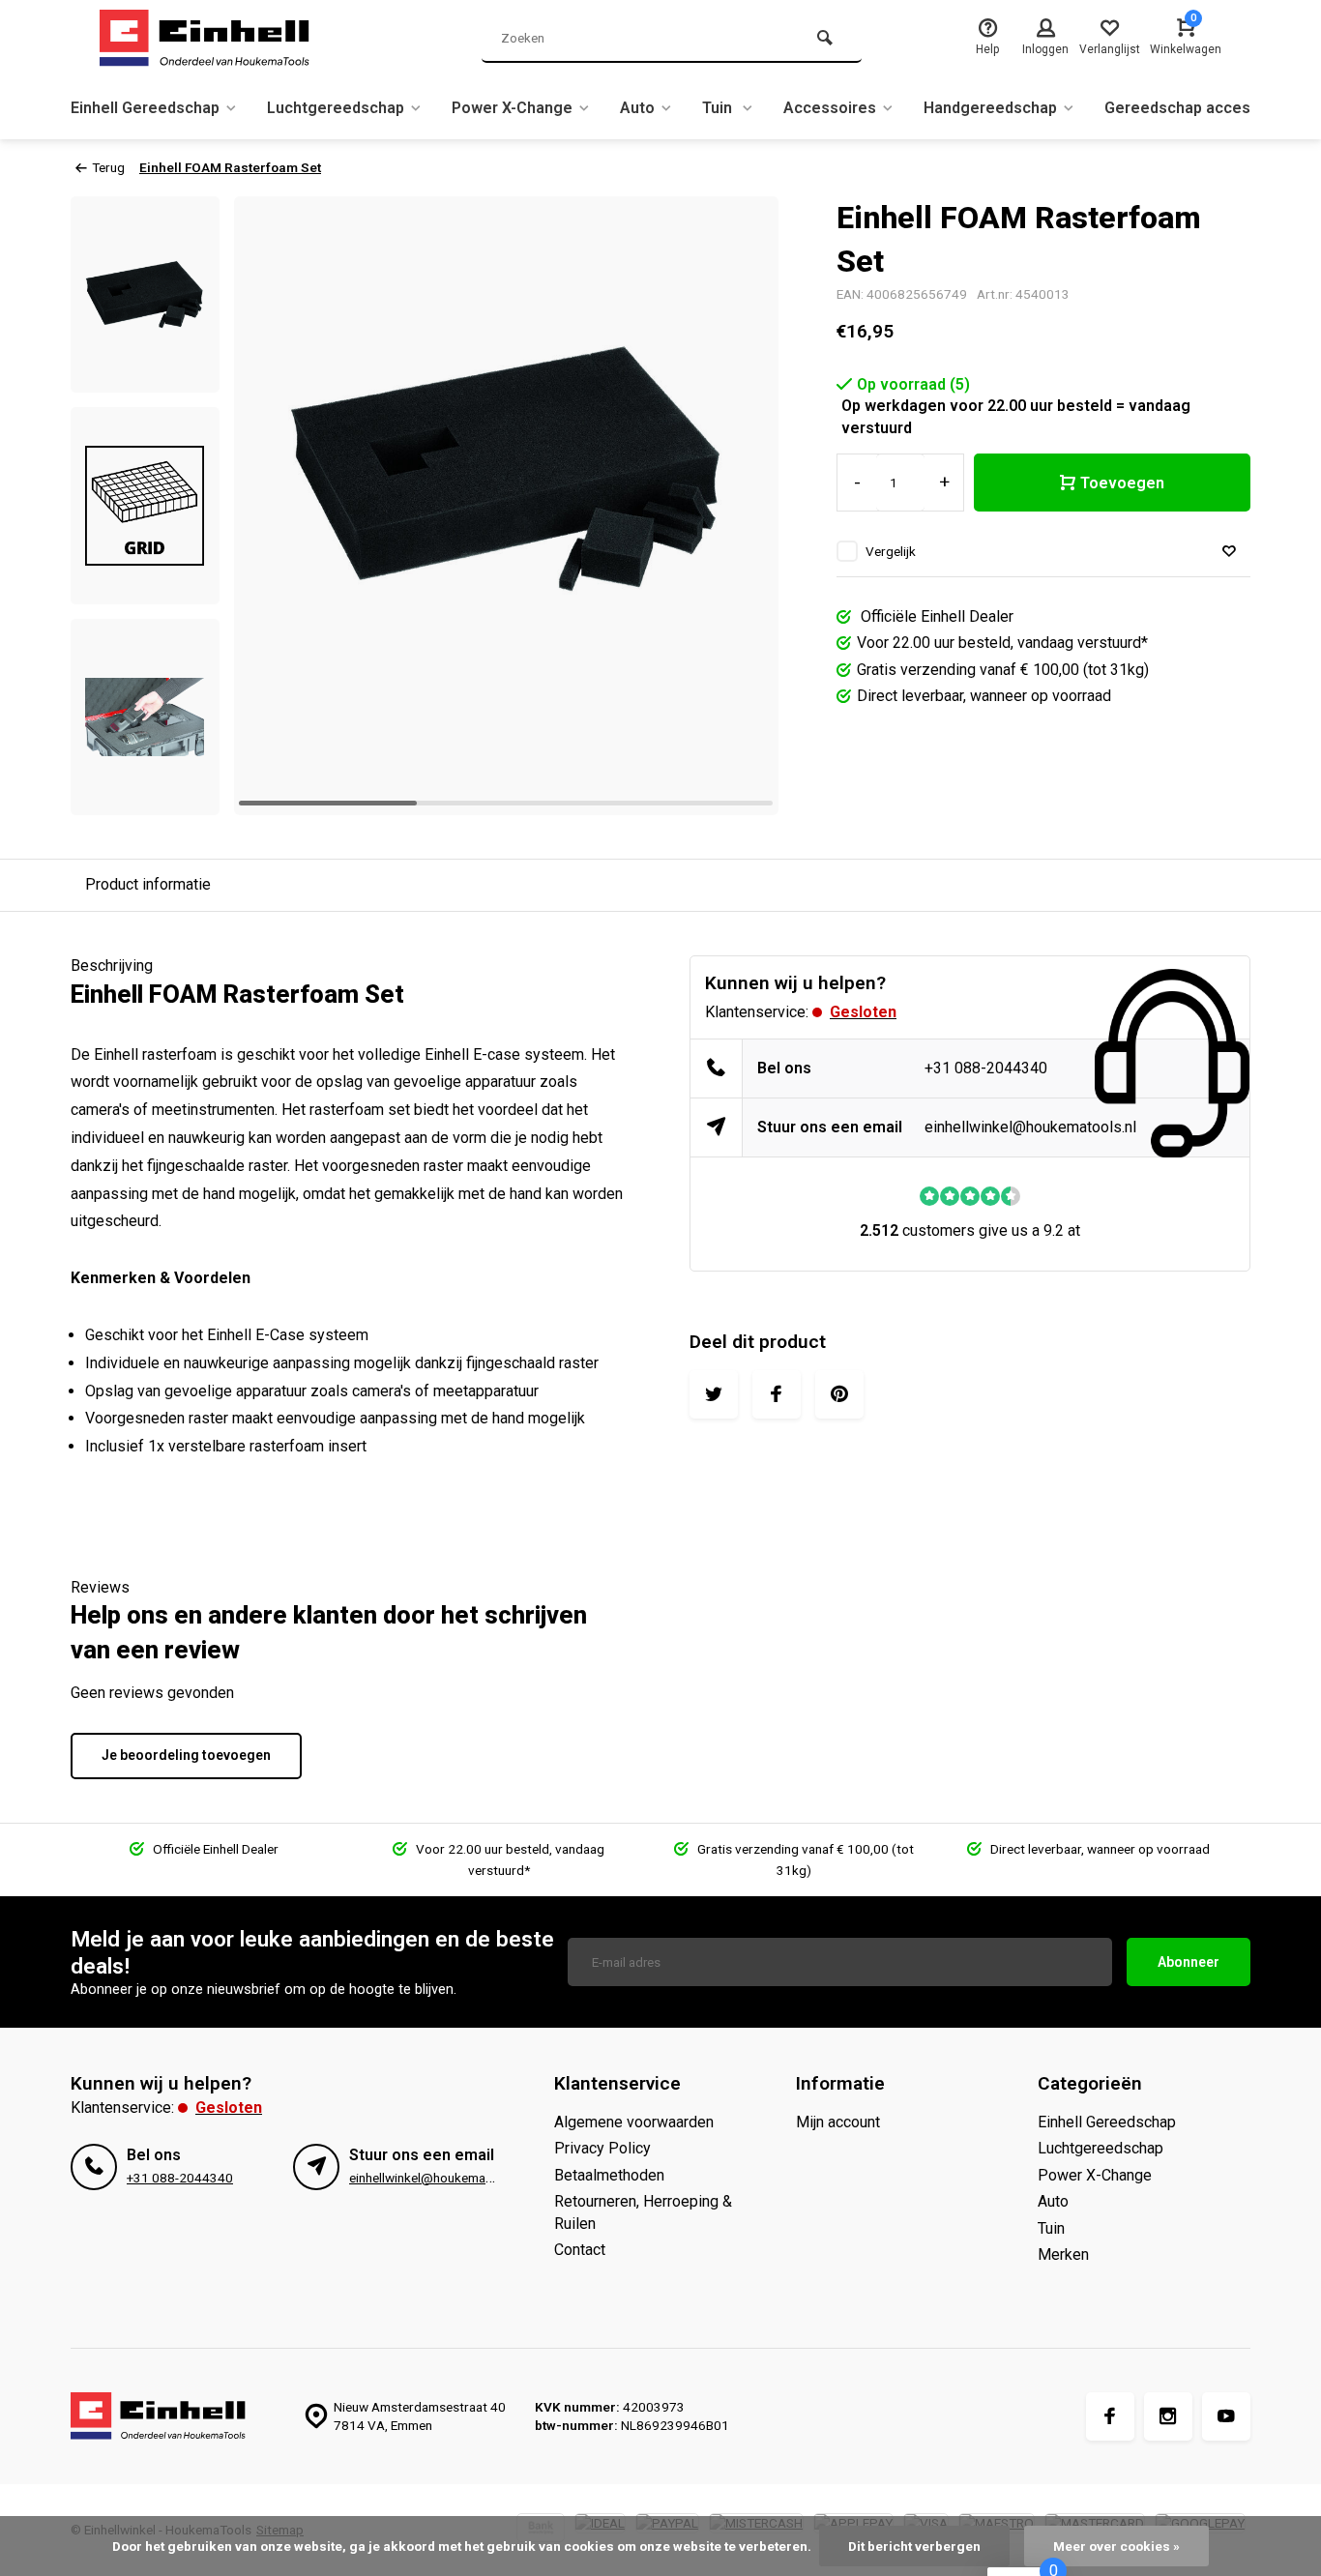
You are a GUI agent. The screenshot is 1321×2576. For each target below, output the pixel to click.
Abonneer (1189, 1962)
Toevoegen (1122, 483)
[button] (740, 506)
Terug (108, 167)
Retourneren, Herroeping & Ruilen (643, 2212)
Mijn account (838, 2122)
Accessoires (830, 108)
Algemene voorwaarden (634, 2122)
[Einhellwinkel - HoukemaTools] (216, 39)
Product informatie (148, 884)
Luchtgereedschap (336, 108)
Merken (1063, 2254)
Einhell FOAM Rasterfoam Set (230, 167)
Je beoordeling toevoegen (186, 1755)
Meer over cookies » (1116, 2546)
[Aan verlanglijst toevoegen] (1229, 552)
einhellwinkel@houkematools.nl (1030, 1127)
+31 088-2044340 (986, 1068)
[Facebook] (1110, 2416)
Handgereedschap (990, 108)
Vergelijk (891, 551)
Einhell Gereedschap (145, 108)
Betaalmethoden (609, 2175)
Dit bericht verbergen (914, 2546)
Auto (637, 108)
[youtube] (1226, 2416)
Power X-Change (512, 108)
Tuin (719, 108)
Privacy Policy (602, 2148)
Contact (580, 2250)
